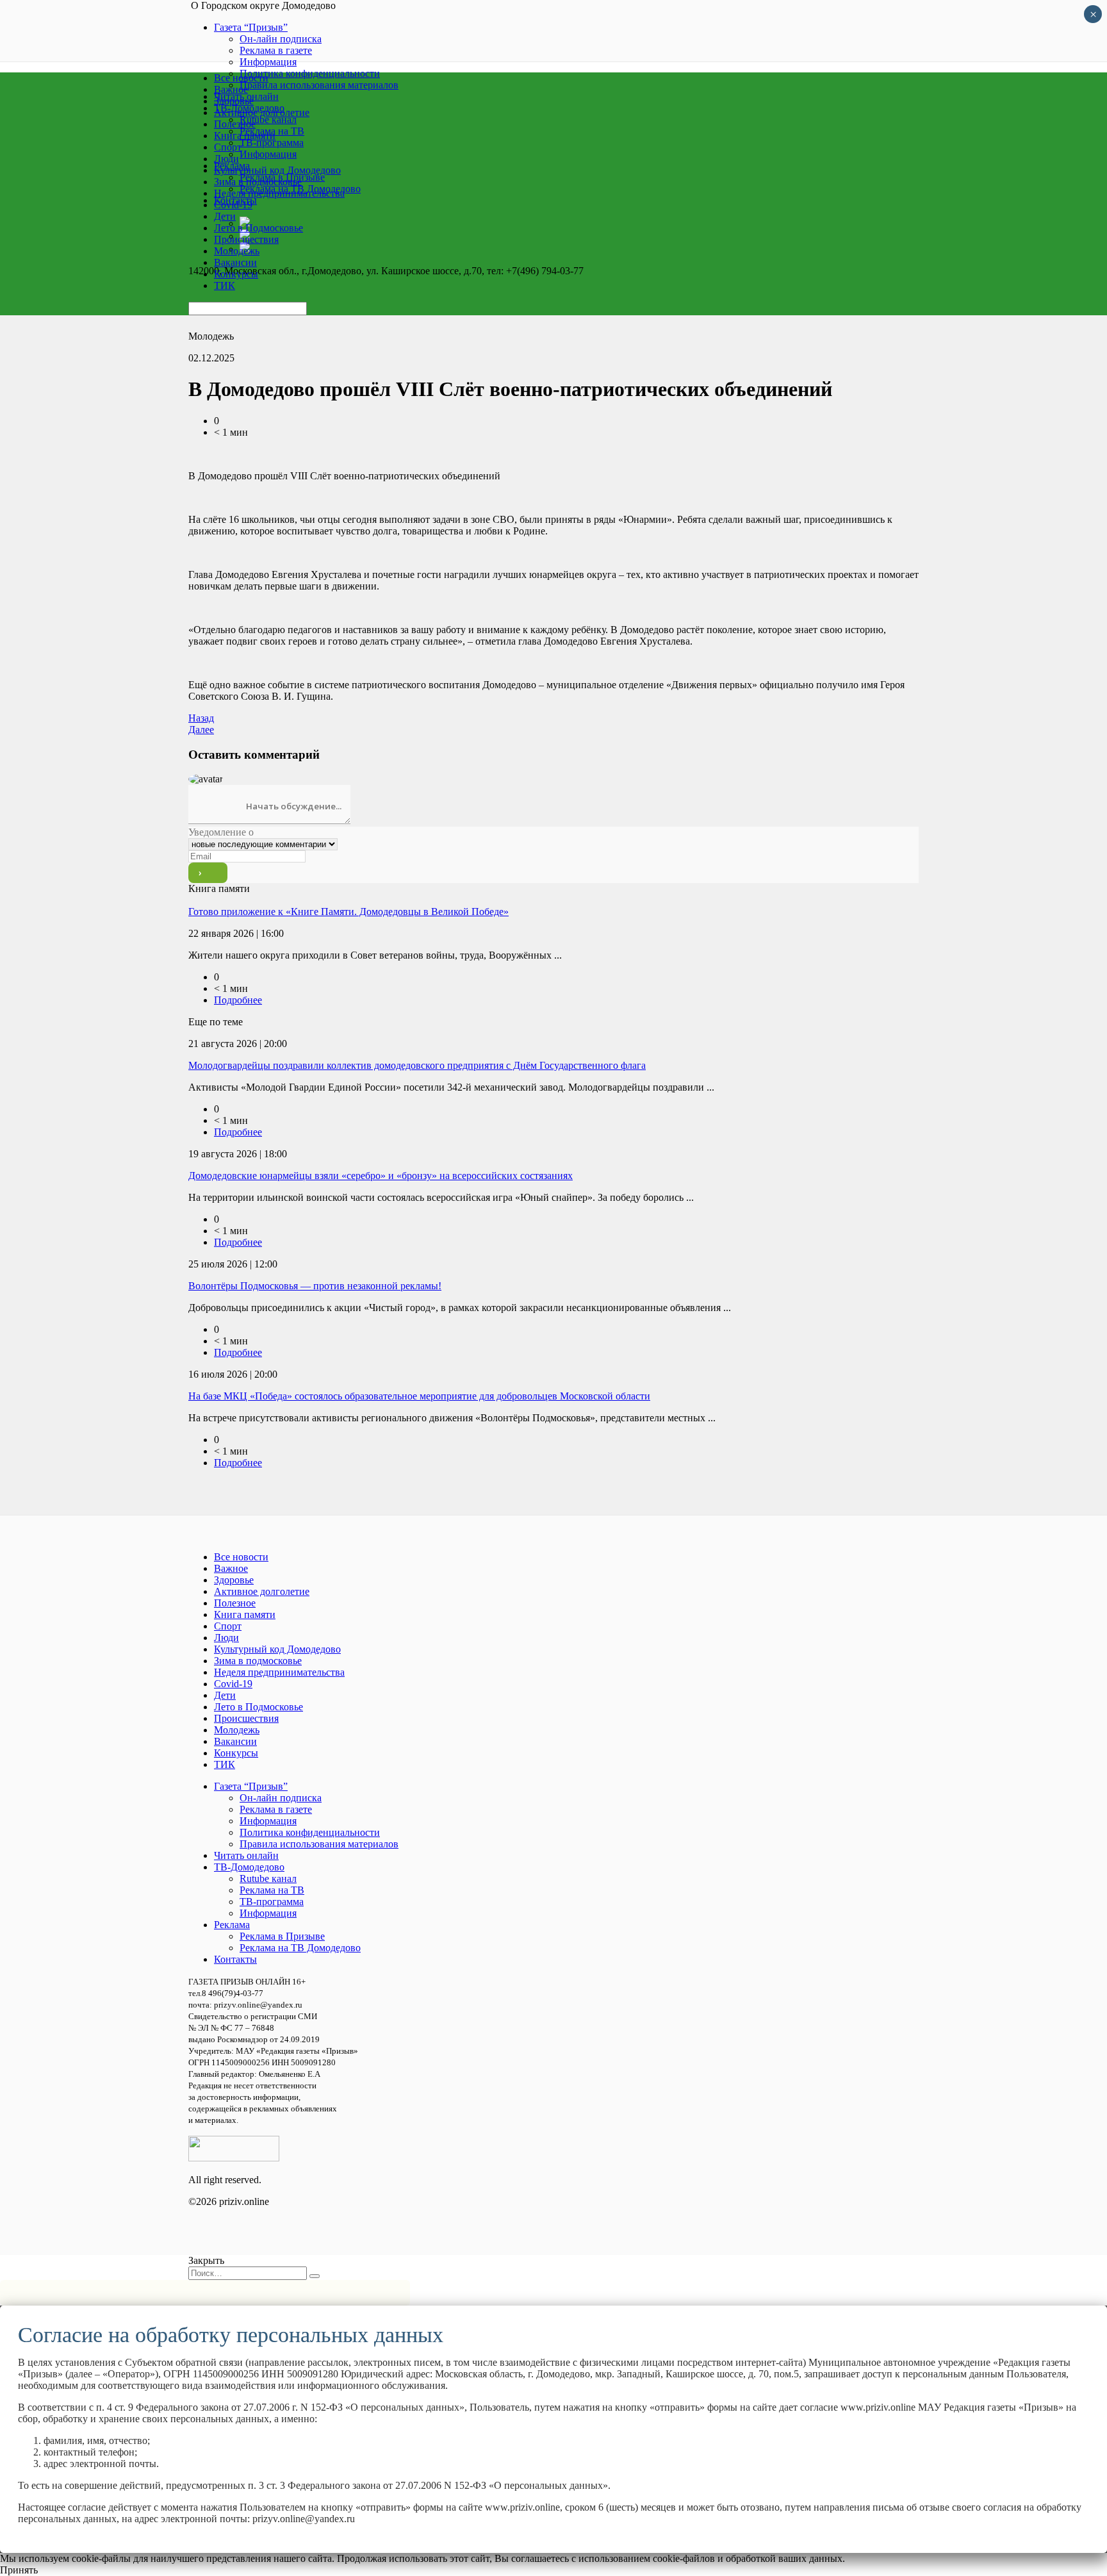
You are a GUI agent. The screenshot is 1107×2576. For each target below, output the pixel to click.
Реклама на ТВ (272, 1890)
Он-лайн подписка (281, 39)
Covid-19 (233, 205)
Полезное (235, 124)
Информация (268, 62)
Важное (231, 89)
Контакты (235, 1959)
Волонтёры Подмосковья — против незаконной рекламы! (315, 1286)
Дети (225, 216)
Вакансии (235, 262)
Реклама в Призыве (282, 1936)
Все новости (241, 78)
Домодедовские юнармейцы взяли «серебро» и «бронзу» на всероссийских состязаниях (381, 1176)
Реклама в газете (276, 50)
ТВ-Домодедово (249, 1867)
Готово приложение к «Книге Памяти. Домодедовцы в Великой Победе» (348, 912)
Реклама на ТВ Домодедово (300, 1948)
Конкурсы (236, 274)
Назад (201, 718)
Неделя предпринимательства (279, 193)
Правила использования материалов (319, 1844)
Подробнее (238, 1000)
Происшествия (246, 239)
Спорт (228, 147)
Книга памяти (245, 136)
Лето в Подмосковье (258, 228)
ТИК (225, 285)
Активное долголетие (262, 112)
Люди (226, 159)
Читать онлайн (246, 1855)
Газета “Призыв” (251, 27)
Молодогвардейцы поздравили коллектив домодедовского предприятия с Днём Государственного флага (417, 1065)
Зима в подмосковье (258, 182)
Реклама (232, 1925)
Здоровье (234, 101)
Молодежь (237, 251)
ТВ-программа (272, 1902)
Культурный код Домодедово (277, 170)
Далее (201, 730)
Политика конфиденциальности (310, 1832)
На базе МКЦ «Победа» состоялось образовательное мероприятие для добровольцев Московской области (419, 1396)
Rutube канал (268, 1878)
